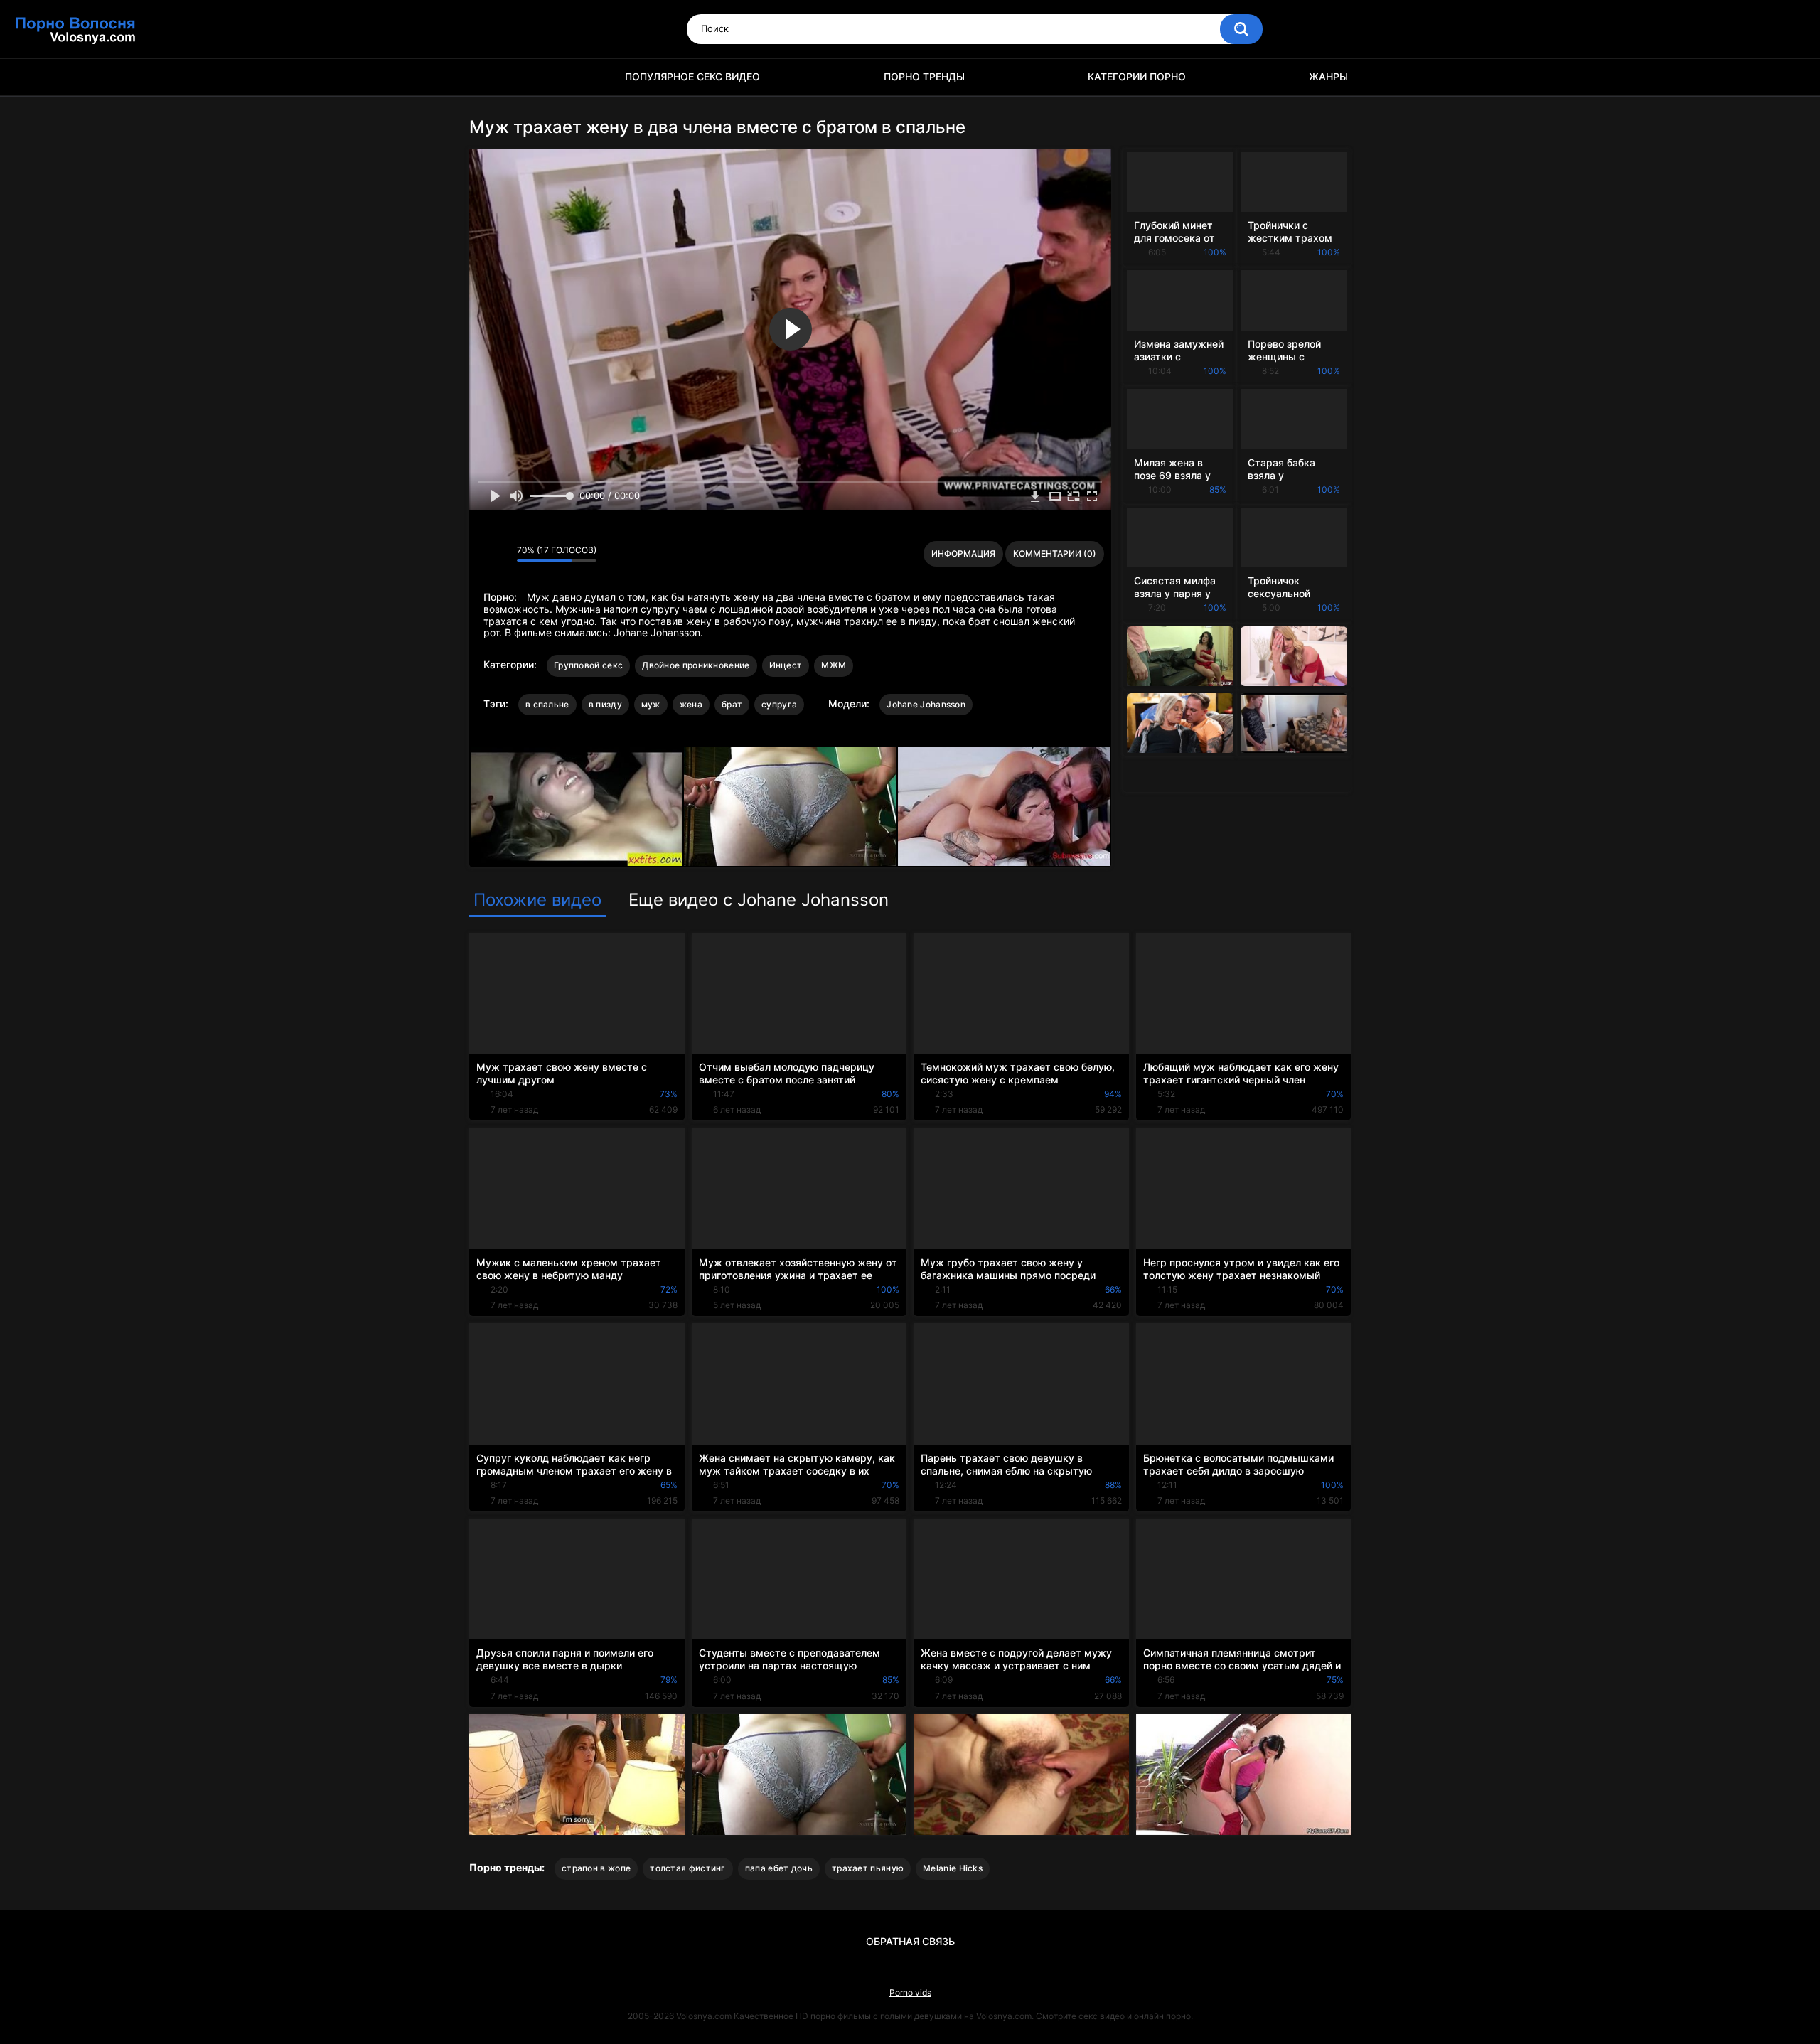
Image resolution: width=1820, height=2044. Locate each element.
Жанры (1328, 76)
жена (691, 704)
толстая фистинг (688, 1868)
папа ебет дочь (779, 1868)
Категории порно (1137, 76)
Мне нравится (484, 554)
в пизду (605, 704)
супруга (779, 704)
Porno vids (910, 1992)
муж (651, 704)
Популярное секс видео (692, 76)
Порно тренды (924, 76)
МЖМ (834, 665)
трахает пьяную (868, 1868)
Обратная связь (910, 1941)
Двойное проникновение (696, 665)
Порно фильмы (487, 77)
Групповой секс (588, 665)
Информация (963, 553)
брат (732, 704)
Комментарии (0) (1055, 553)
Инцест (786, 665)
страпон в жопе (596, 1868)
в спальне (547, 704)
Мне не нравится (502, 554)
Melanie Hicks (953, 1868)
